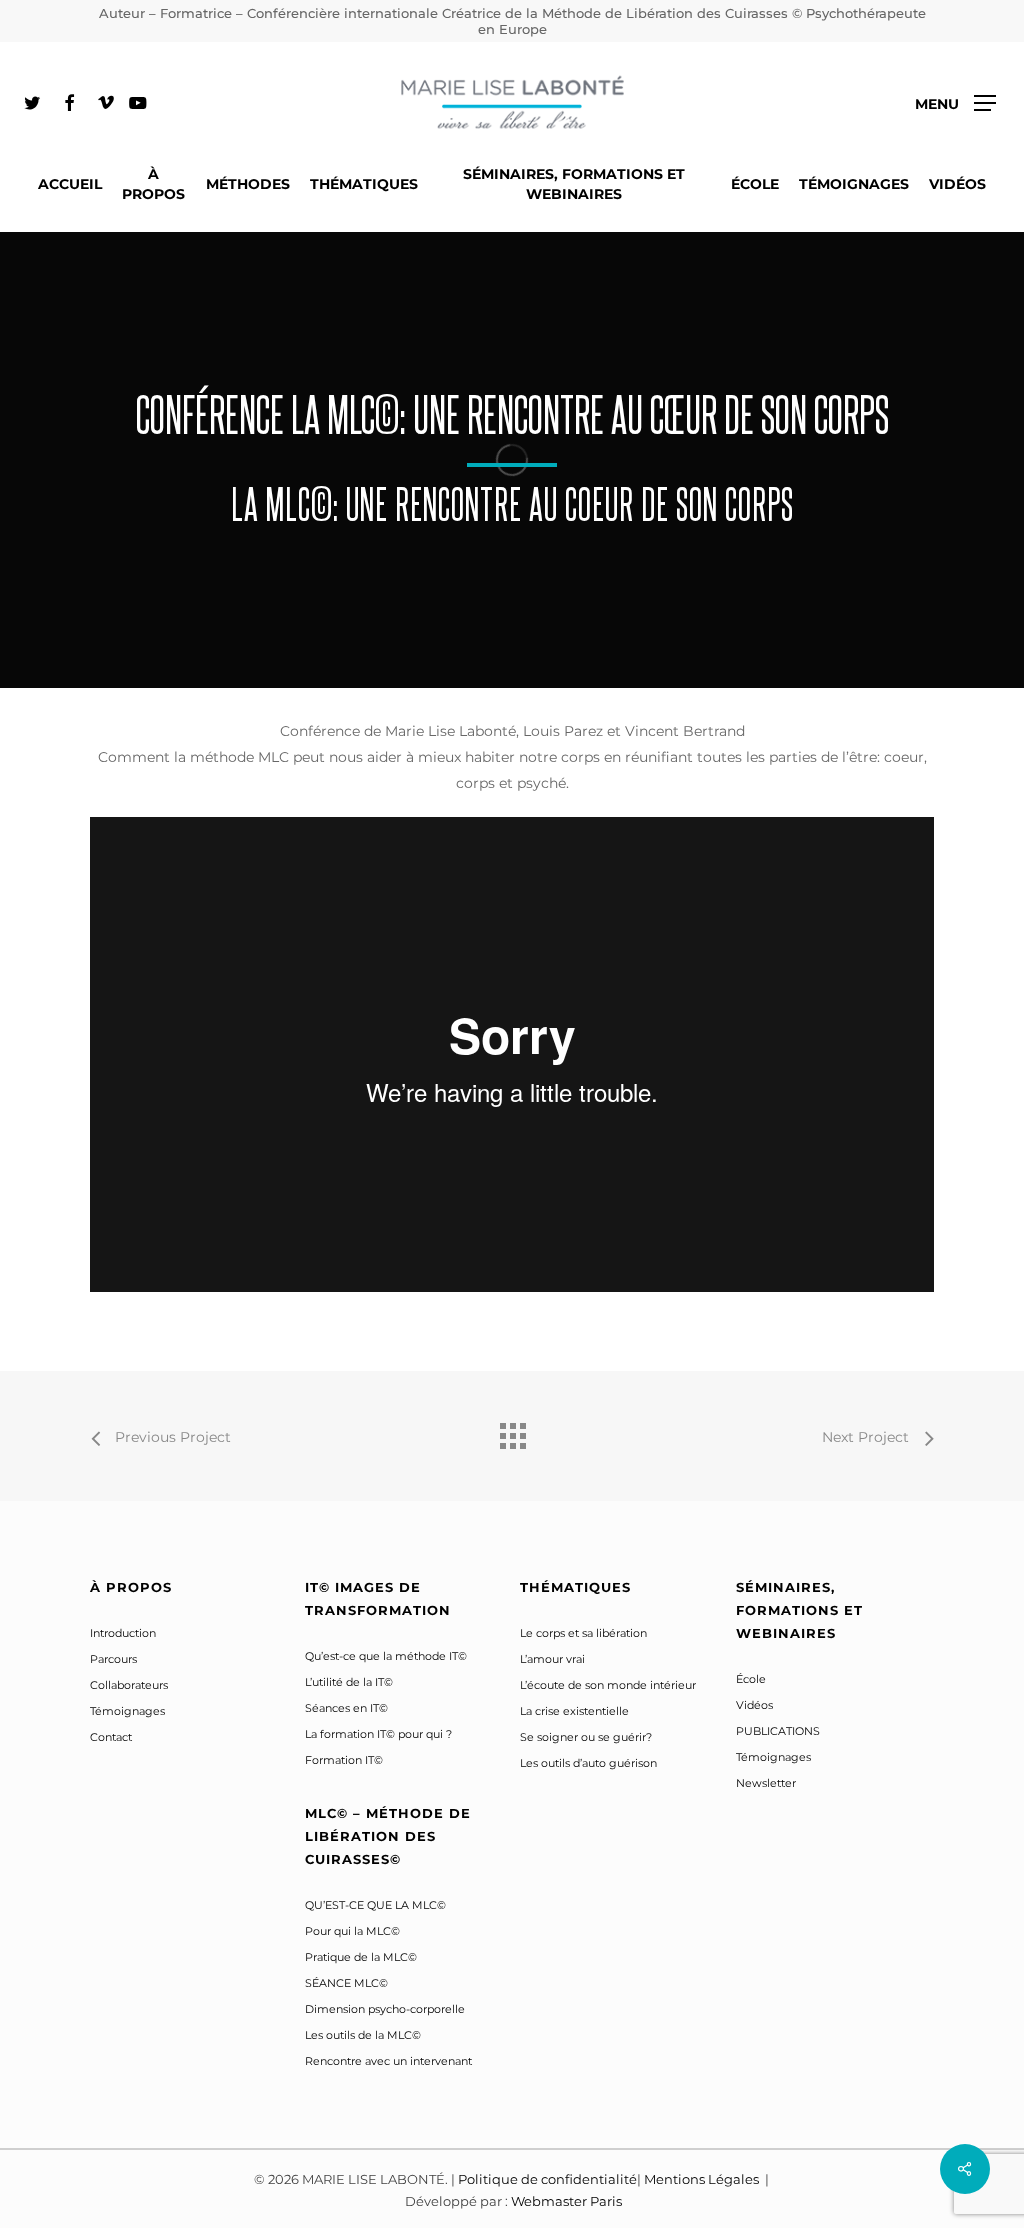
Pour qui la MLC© (352, 1931)
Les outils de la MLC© (363, 2035)
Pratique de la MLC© (361, 1957)
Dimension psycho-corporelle (385, 2009)
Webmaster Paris (566, 2201)
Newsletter (766, 1783)
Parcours (113, 1659)
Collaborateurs (129, 1685)
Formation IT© (344, 1760)
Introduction (123, 1633)
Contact (111, 1737)
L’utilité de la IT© (349, 1682)
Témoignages (127, 1711)
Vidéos (754, 1705)
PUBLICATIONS (778, 1731)
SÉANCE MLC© (346, 1983)
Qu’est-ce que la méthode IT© (386, 1656)
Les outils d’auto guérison (588, 1763)
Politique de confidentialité (547, 2179)
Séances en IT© (346, 1708)
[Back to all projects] (512, 1431)
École (751, 1679)
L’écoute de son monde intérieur (608, 1685)
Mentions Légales (703, 2179)
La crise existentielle (574, 1711)
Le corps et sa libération (583, 1633)
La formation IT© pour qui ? (378, 1734)
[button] (955, 103)
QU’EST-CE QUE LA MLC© (375, 1905)
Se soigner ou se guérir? (586, 1737)
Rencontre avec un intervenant (388, 2061)
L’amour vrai (552, 1659)
